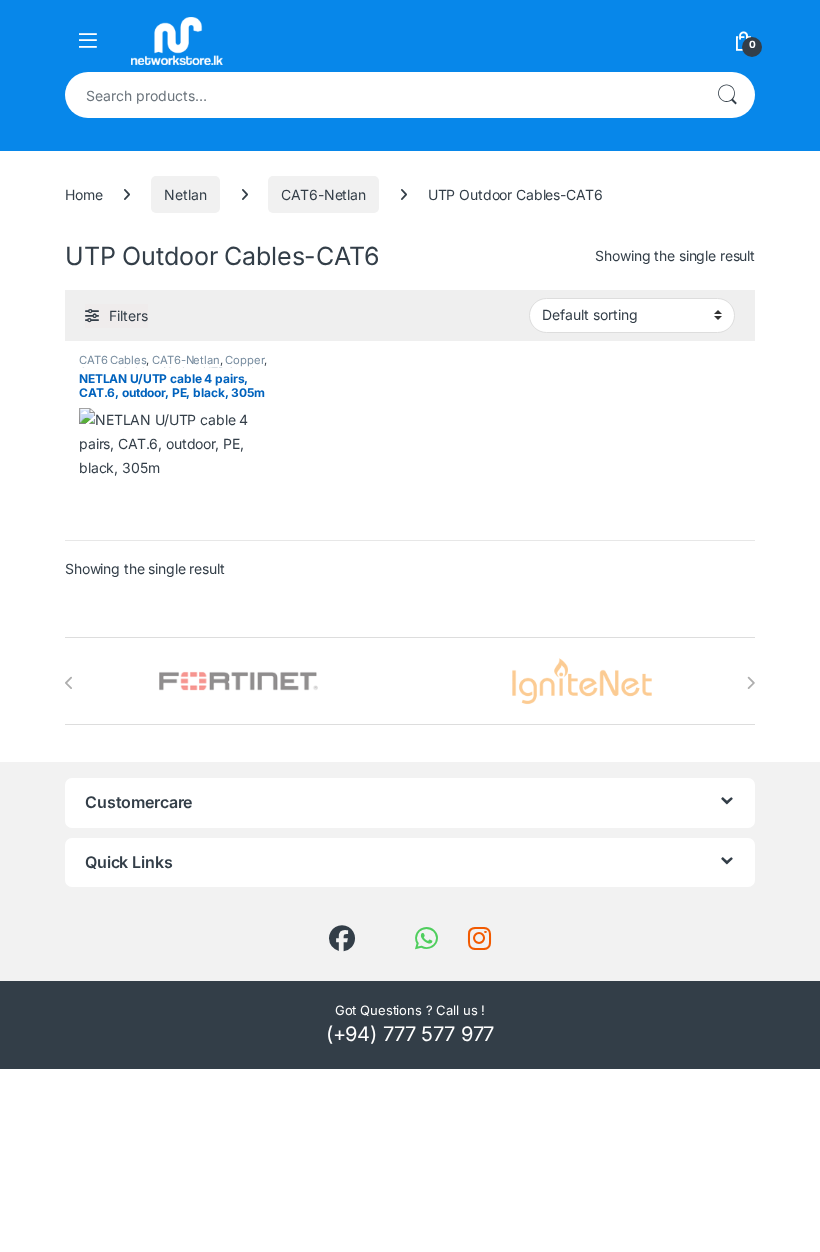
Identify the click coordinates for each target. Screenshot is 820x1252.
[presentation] (69, 683)
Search (727, 95)
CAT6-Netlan (323, 194)
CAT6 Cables (112, 360)
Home (83, 194)
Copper (244, 360)
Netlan (185, 194)
